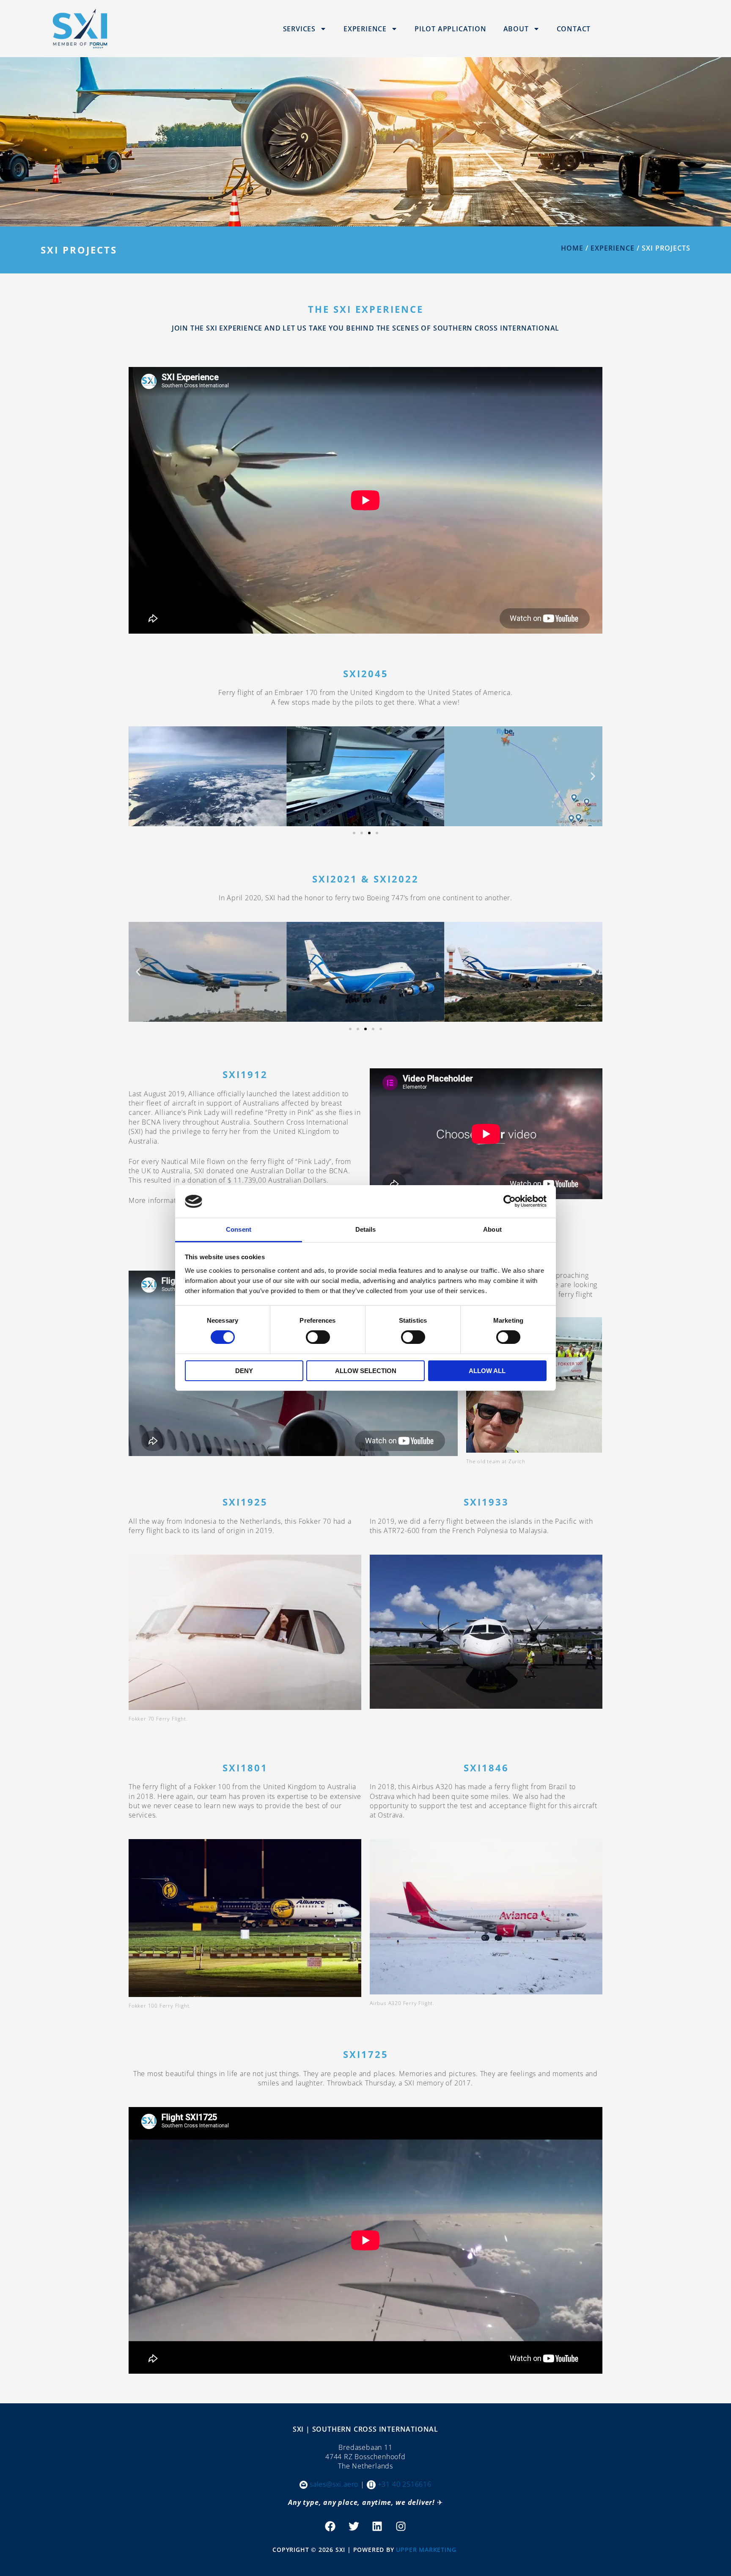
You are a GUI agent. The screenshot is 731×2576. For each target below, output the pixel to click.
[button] (138, 776)
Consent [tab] (239, 1229)
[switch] (318, 1337)
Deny (244, 1371)
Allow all (487, 1371)
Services (299, 29)
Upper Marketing (426, 2550)
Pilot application (451, 29)
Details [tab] (366, 1229)
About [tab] (492, 1229)
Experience (365, 29)
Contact (574, 29)
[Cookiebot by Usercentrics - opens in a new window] (510, 1201)
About (516, 29)
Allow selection (366, 1371)
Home (572, 248)
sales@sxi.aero (334, 2484)
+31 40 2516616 (405, 2484)
